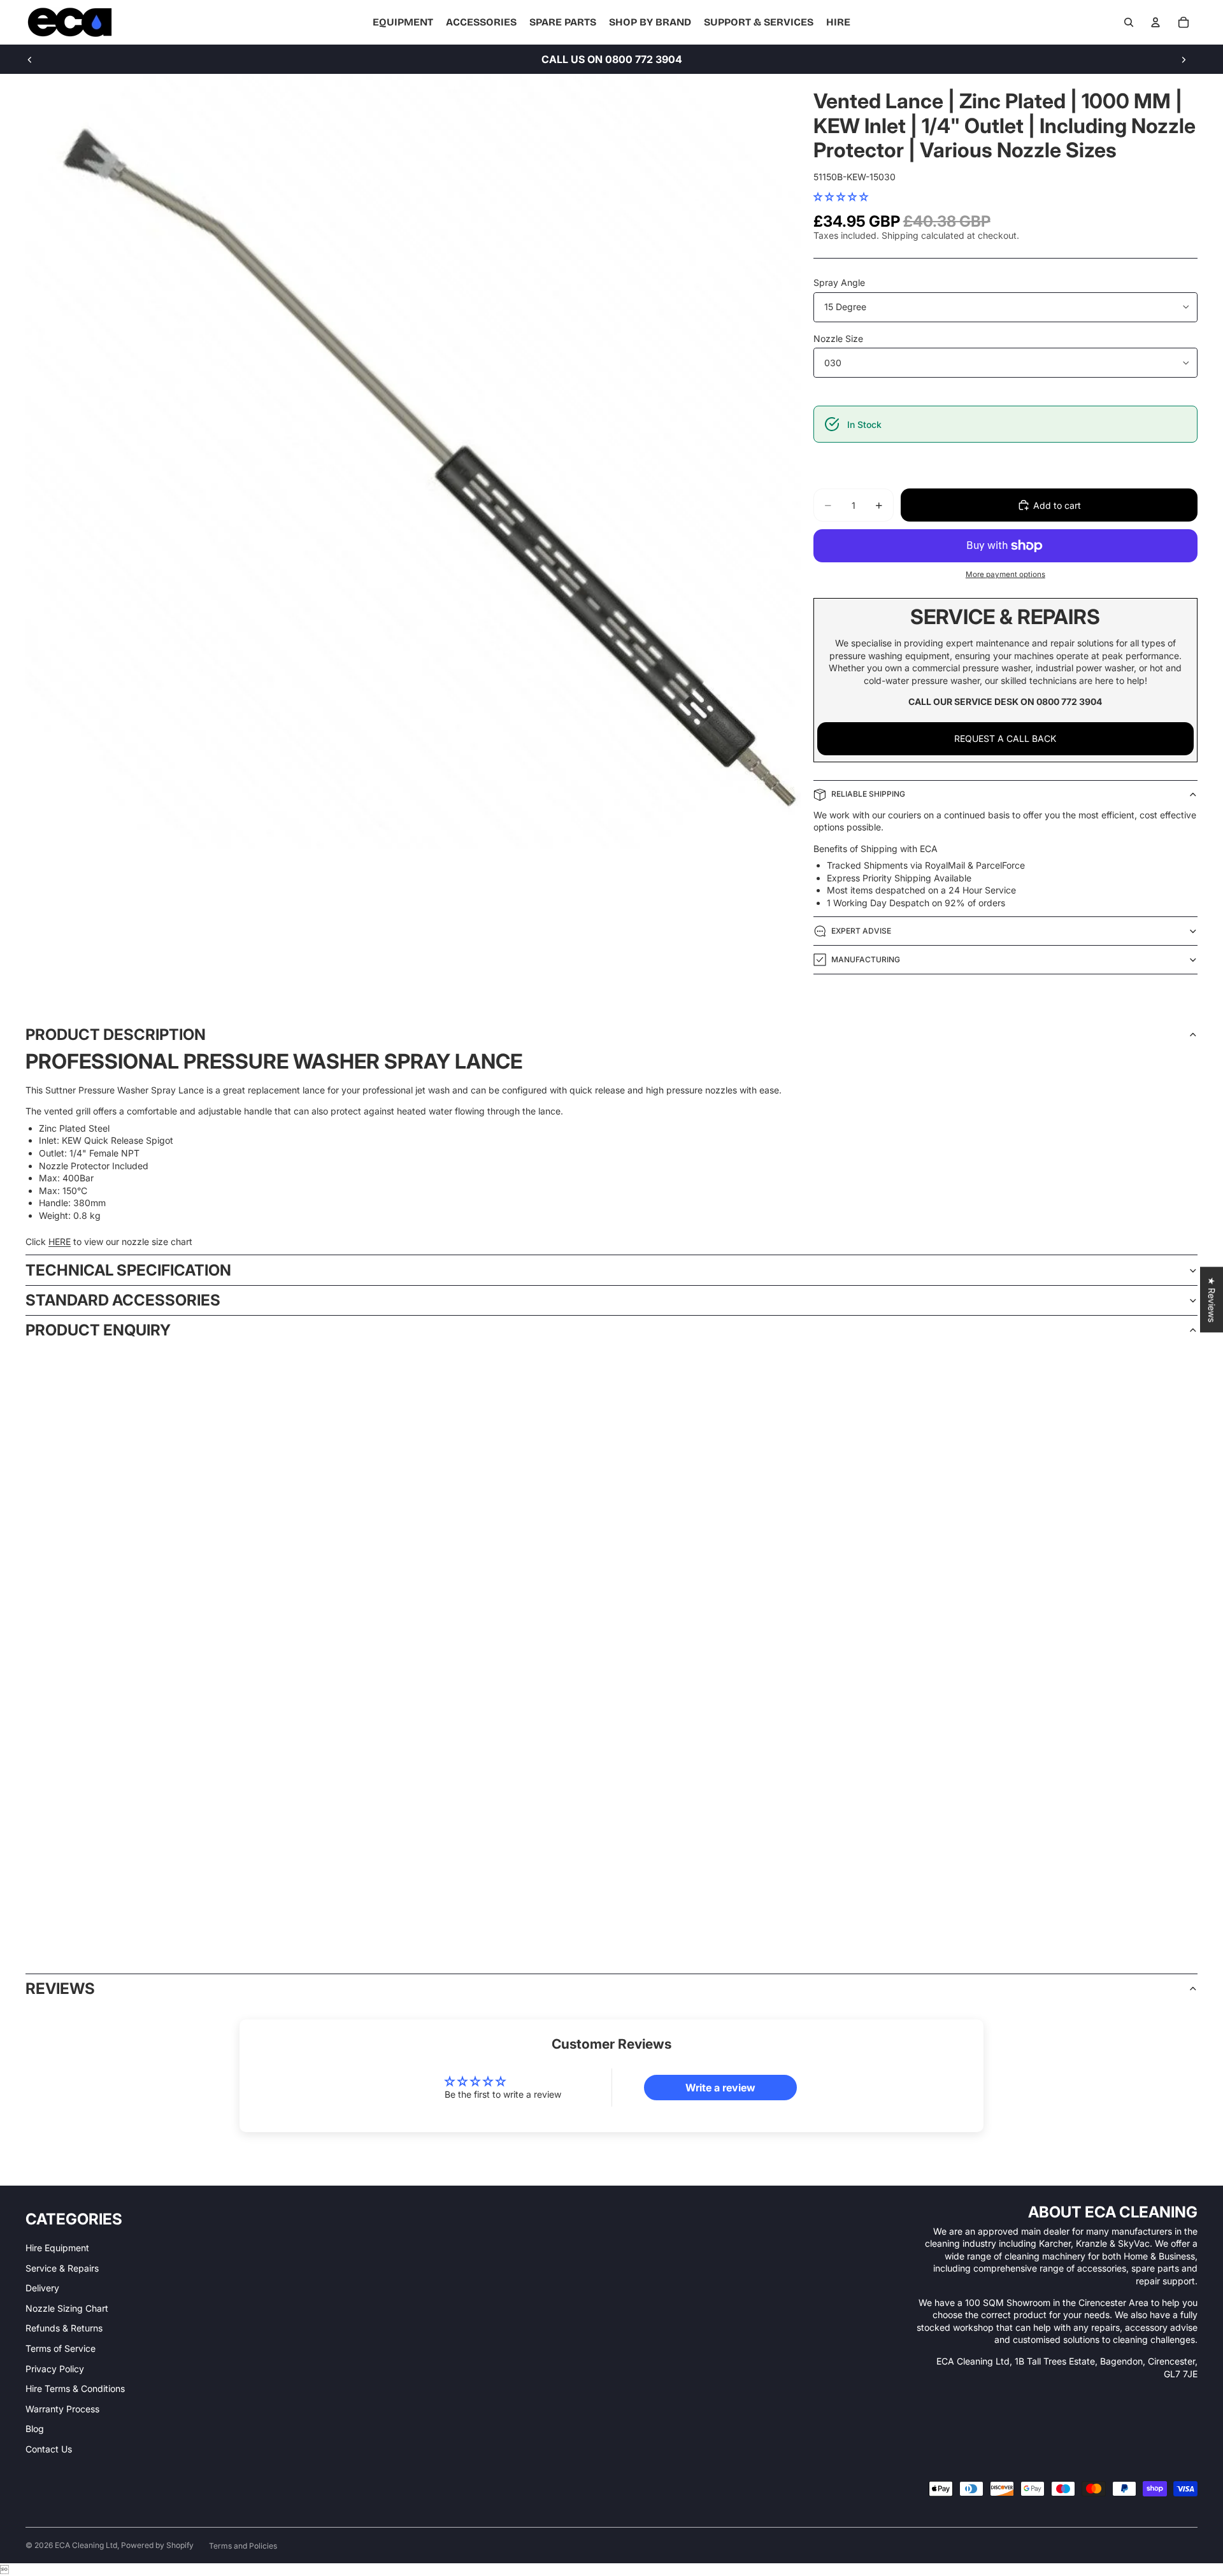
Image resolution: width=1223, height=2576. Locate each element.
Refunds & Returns (64, 2328)
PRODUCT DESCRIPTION (116, 1035)
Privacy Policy (55, 2369)
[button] (841, 196)
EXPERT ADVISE (861, 931)
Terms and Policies (243, 2546)
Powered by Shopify (157, 2545)
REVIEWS (60, 1989)
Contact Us (49, 2449)
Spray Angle (839, 282)
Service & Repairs (62, 2268)
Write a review (720, 2088)
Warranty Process (62, 2409)
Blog (35, 2429)
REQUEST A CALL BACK (1005, 738)
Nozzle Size (838, 338)
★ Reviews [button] (1212, 1299)
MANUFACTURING (866, 959)
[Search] (1129, 22)
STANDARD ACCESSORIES (123, 1300)
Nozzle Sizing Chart (67, 2308)
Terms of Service (61, 2348)
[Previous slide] (30, 59)
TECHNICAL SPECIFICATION (128, 1270)
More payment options (1005, 574)
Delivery (42, 2288)
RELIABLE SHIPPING (868, 794)
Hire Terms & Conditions (75, 2388)
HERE (60, 1242)
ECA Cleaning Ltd (86, 2545)
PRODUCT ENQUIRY (98, 1330)
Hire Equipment (57, 2248)
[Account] (1155, 22)
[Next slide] (1184, 59)
